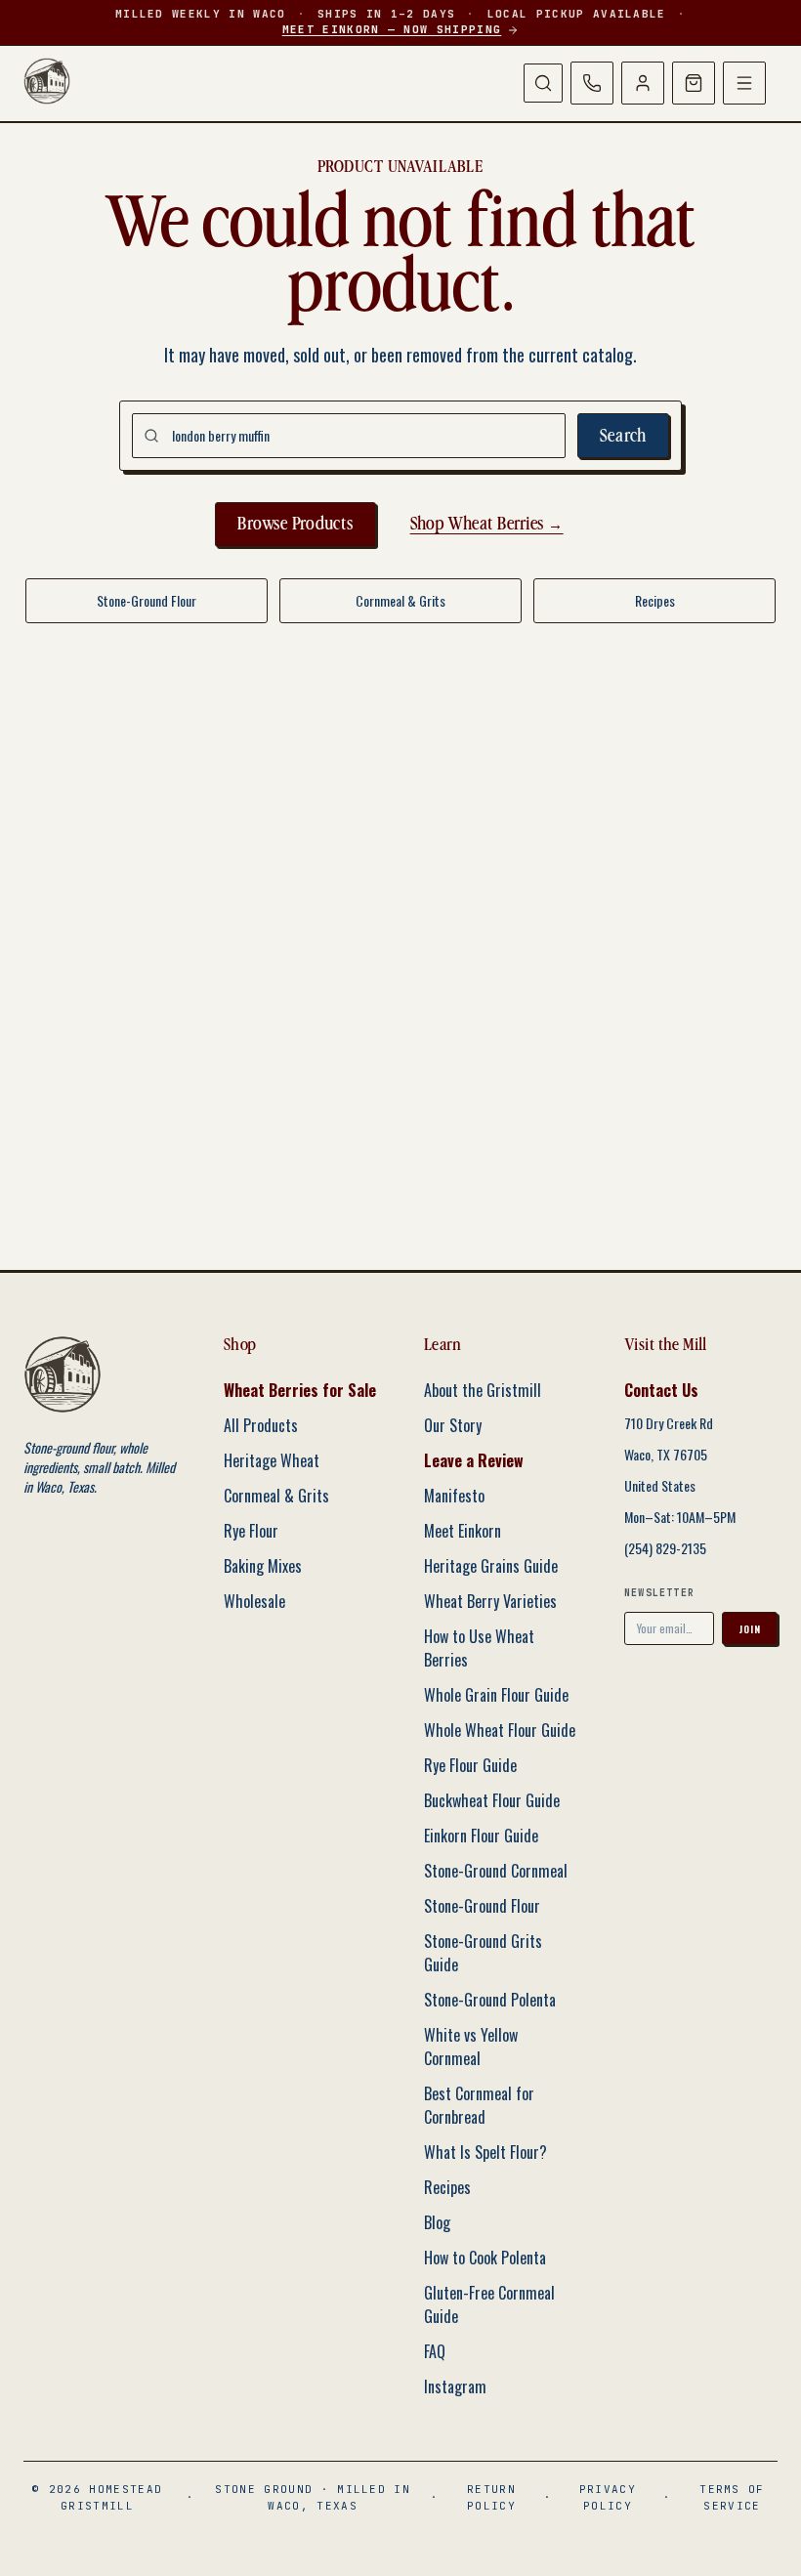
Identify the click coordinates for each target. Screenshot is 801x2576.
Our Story (453, 1425)
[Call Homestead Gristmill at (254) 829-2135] (592, 83)
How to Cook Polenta (485, 2258)
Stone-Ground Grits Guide (483, 1953)
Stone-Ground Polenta (490, 2000)
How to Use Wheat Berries (479, 1648)
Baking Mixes (263, 1566)
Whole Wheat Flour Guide (500, 1730)
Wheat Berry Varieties (490, 1601)
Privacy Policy (608, 2497)
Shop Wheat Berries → (487, 524)
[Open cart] (694, 83)
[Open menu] (744, 83)
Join (750, 1629)
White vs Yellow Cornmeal (471, 2047)
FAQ (435, 2351)
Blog (437, 2222)
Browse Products (295, 524)
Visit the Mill (666, 1345)
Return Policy (491, 2497)
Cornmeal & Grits (400, 600)
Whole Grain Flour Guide (496, 1695)
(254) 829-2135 (665, 1548)
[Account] (643, 83)
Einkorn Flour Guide (481, 1836)
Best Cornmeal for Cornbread (479, 2105)
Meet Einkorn (463, 1531)
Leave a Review (474, 1460)
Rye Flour (251, 1531)
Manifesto (454, 1496)
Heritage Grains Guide (491, 1566)
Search (624, 436)
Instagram (455, 2386)
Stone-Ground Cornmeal (496, 1871)
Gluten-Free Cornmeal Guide (489, 2304)
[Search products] (543, 83)
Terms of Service (732, 2497)
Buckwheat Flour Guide (492, 1800)
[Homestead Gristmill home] (47, 81)
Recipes (655, 600)
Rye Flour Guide (470, 1765)
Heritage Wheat (272, 1460)
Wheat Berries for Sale (300, 1390)
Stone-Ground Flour (147, 600)
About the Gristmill (483, 1390)
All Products (261, 1425)
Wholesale (254, 1601)
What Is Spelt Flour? (485, 2152)
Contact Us (661, 1390)
